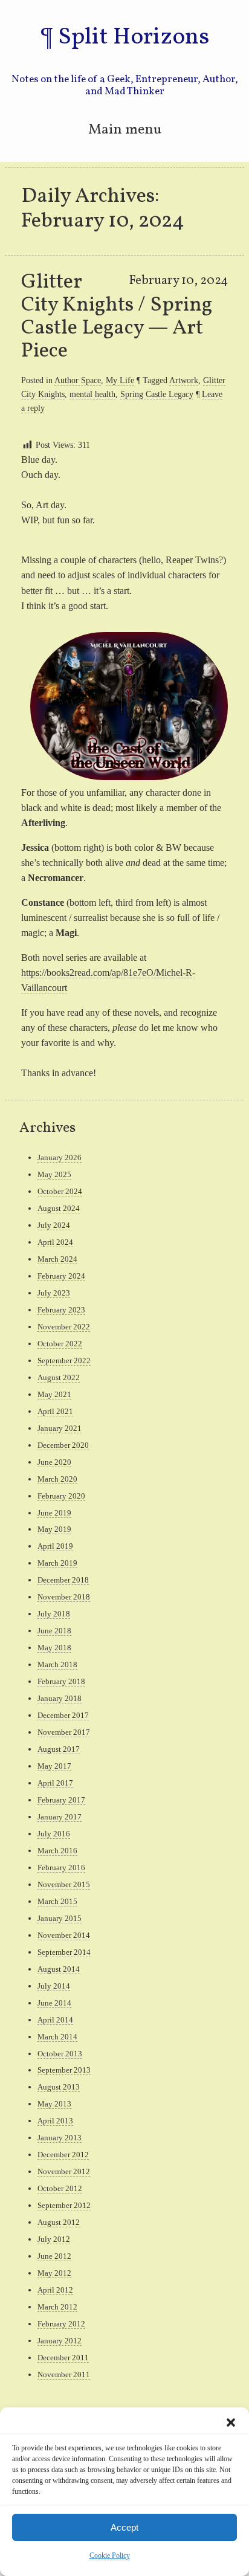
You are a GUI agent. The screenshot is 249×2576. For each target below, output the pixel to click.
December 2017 (63, 1715)
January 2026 (60, 1157)
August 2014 (59, 1969)
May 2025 (54, 1174)
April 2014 (55, 2020)
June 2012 (54, 2256)
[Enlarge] (212, 648)
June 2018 (54, 1631)
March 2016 (57, 1851)
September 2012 (64, 2205)
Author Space (78, 380)
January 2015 (60, 1918)
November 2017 (64, 1732)
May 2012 (54, 2273)
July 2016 (54, 1834)
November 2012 (64, 2171)
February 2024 (61, 1276)
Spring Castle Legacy (157, 394)
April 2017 (55, 1783)
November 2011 (64, 2374)
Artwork (184, 380)
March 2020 (57, 1479)
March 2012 (57, 2307)
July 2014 (54, 1986)
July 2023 (54, 1293)
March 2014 (57, 2037)
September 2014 (64, 1952)
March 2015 (57, 1901)
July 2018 (54, 1614)
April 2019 (55, 1546)
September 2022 (64, 1361)
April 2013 (55, 2121)
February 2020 (61, 1496)
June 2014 (54, 2003)
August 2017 (59, 1749)
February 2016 (61, 1867)
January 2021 (60, 1428)
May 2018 (54, 1648)
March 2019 (57, 1563)
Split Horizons (134, 37)
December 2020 (63, 1445)
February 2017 (61, 1800)
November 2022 (64, 1327)
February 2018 (61, 1681)
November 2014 (64, 1935)
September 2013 (64, 2070)
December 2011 (63, 2358)
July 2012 (54, 2239)
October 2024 (60, 1191)
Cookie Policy (110, 2555)
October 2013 (60, 2054)
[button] (231, 2423)
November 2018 (64, 1597)
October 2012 (60, 2188)
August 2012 (59, 2222)
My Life (120, 380)
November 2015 (64, 1884)
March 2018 (57, 1664)
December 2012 (63, 2155)
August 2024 (59, 1208)
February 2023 (61, 1310)
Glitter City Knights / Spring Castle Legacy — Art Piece (117, 317)
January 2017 (60, 1817)
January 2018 (60, 1698)
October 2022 (60, 1344)
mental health (92, 394)
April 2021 (55, 1411)
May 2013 (54, 2104)
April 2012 (55, 2290)
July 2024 (54, 1225)
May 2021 (54, 1394)
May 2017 (54, 1766)
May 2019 (54, 1529)
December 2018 (63, 1580)
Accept (124, 2527)
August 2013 (59, 2087)
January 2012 (60, 2341)
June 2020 (54, 1462)
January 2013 (60, 2138)
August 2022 (59, 1377)
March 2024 (57, 1259)
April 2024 (55, 1242)
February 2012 (61, 2324)
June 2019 (54, 1513)
